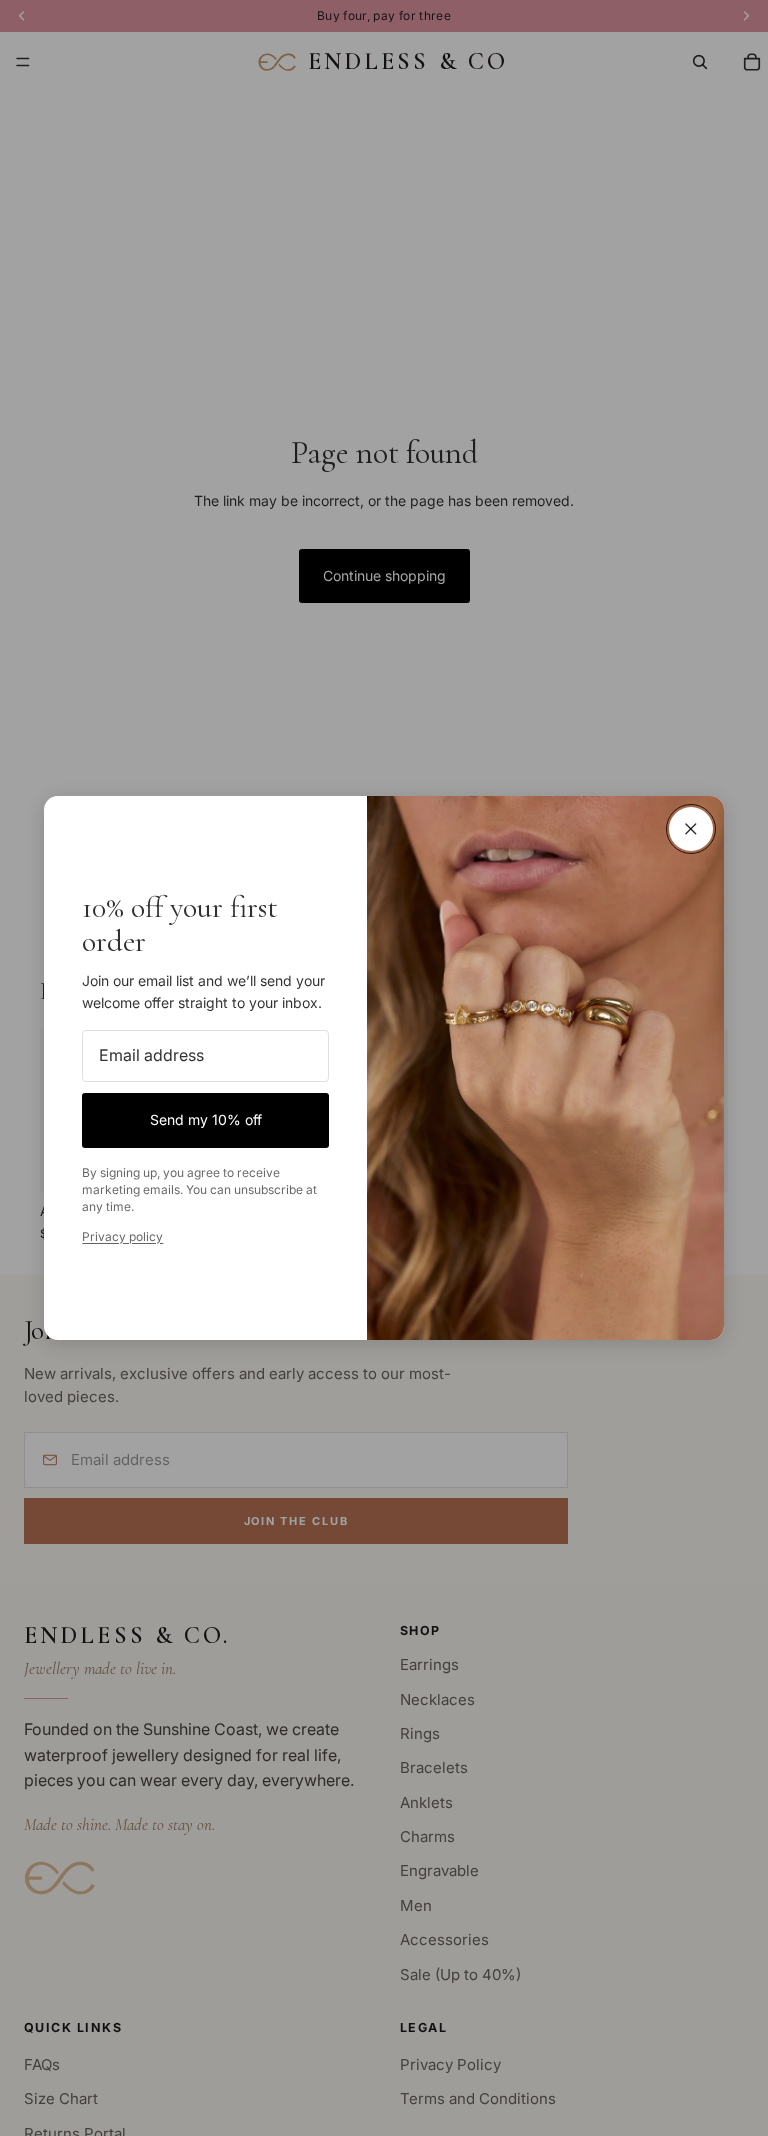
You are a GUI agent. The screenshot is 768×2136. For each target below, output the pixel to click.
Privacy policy (122, 1236)
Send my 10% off (206, 1119)
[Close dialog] (691, 829)
